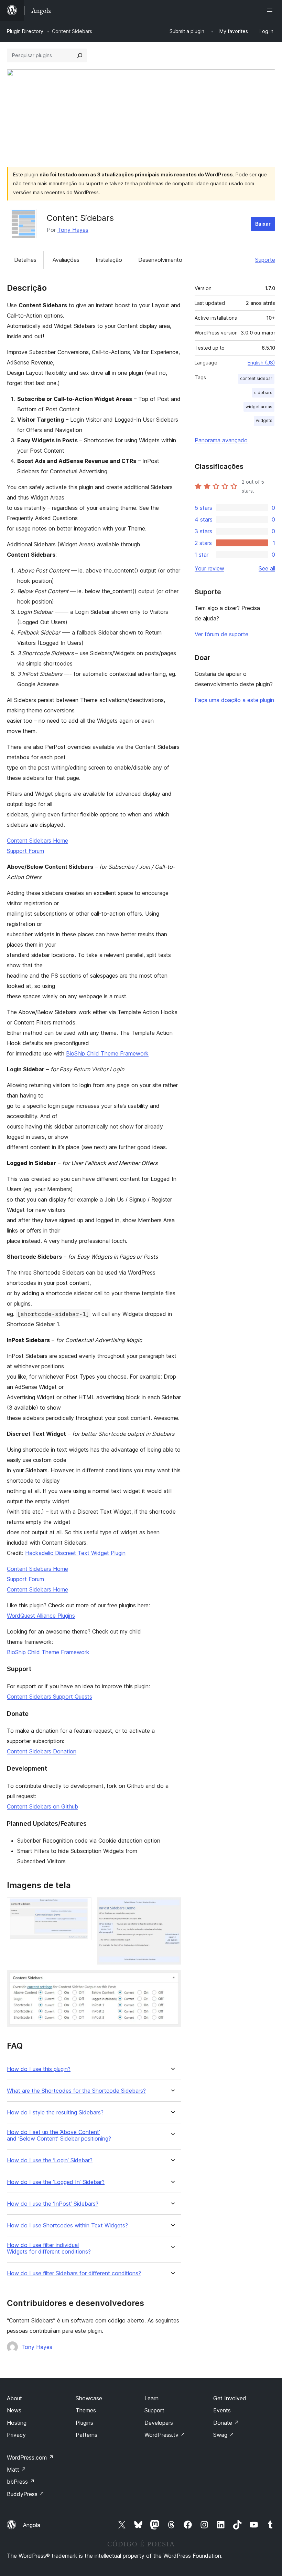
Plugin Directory (25, 31)
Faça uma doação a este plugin (234, 700)
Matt (17, 2470)
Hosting (17, 2423)
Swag (224, 2435)
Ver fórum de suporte (221, 634)
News (14, 2410)
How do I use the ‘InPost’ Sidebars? (53, 2204)
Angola (32, 2525)
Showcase (89, 2398)
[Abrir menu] (271, 10)
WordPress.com (30, 2457)
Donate (226, 2423)
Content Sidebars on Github (42, 1806)
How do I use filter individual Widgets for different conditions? (49, 2248)
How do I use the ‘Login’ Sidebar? (50, 2160)
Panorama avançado (221, 440)
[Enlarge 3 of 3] (172, 1979)
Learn (151, 2398)
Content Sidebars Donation (42, 1751)
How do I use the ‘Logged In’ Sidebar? (56, 2182)
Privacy (16, 2435)
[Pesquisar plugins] (80, 55)
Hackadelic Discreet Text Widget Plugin (75, 1553)
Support (154, 2410)
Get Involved (230, 2398)
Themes (86, 2410)
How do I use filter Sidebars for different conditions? (74, 2273)
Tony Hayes (73, 230)
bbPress (21, 2482)
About (14, 2398)
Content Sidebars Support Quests (50, 1697)
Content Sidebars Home (37, 841)
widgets (264, 420)
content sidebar (256, 378)
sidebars (263, 393)
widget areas (259, 407)
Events (222, 2410)
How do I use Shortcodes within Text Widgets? (67, 2225)
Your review (209, 568)
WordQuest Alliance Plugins (41, 1616)
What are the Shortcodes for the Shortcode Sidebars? (76, 2091)
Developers (159, 2423)
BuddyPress (26, 2494)
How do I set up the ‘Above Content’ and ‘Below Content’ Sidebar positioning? (59, 2135)
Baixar (263, 224)
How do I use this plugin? (39, 2069)
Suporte (265, 260)
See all (267, 568)
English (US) (261, 363)
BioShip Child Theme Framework (107, 1053)
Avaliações (66, 260)
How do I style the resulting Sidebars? (55, 2113)
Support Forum (25, 851)
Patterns (86, 2435)
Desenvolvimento (160, 260)
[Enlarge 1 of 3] (82, 1907)
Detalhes (25, 260)
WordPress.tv (165, 2435)
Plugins (84, 2423)
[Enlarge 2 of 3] (172, 1907)
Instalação (109, 260)
